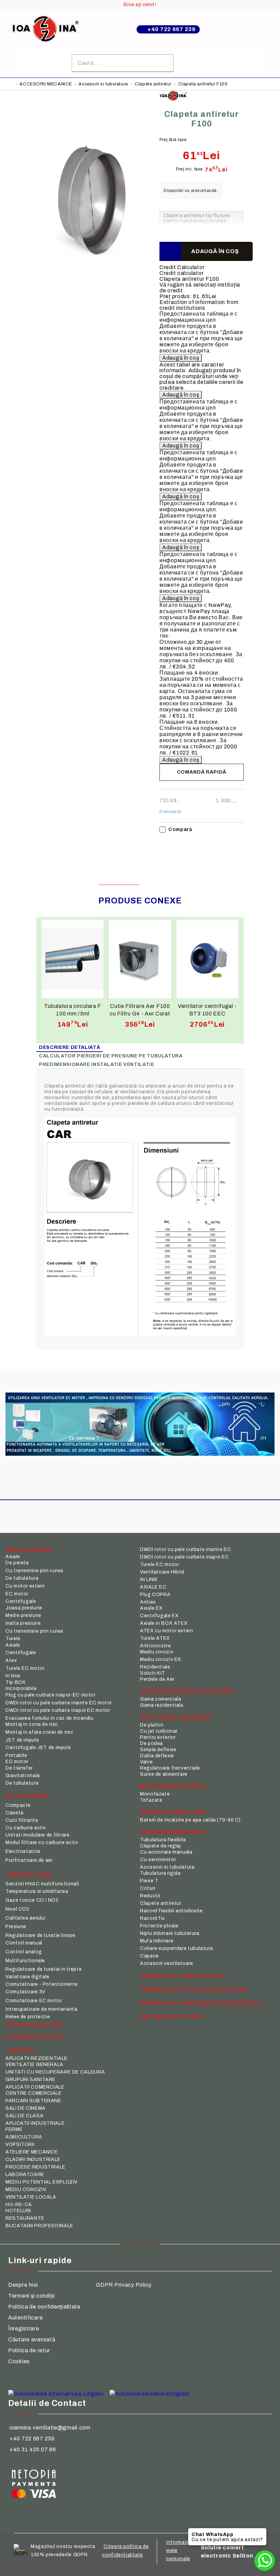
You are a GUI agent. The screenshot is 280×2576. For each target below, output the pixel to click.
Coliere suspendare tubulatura (176, 1948)
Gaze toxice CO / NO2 (32, 1900)
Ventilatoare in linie (34, 2025)
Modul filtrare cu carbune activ (42, 1843)
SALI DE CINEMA (26, 2108)
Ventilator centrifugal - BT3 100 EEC (207, 1010)
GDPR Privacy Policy (124, 2285)
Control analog (24, 1952)
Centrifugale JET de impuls (38, 1748)
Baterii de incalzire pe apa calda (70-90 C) (190, 1820)
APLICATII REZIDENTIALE (37, 2058)
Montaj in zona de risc (32, 1724)
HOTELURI (18, 2211)
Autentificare (25, 2318)
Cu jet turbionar (159, 1731)
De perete (17, 1563)
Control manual (24, 1943)
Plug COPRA (155, 1595)
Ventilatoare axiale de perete (183, 1975)
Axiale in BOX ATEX (164, 1623)
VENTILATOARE (29, 1550)
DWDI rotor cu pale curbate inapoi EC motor (58, 1710)
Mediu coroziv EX (161, 1659)
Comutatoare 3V (25, 1992)
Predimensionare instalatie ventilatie (96, 1064)
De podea (151, 1743)
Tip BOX (16, 1682)
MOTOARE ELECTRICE (173, 1786)
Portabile (16, 1755)
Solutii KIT (153, 1673)
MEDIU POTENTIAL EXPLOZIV (41, 2182)
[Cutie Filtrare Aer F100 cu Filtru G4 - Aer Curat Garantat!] (140, 959)
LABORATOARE (25, 2175)
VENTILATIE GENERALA (34, 2065)
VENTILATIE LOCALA (31, 2197)
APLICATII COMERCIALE (35, 2087)
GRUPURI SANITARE (31, 2080)
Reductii (150, 1896)
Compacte (18, 1805)
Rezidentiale (155, 1667)
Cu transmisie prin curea (34, 1571)
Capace (149, 1956)
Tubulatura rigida (160, 1873)
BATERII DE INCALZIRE (173, 1812)
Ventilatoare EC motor (173, 2016)
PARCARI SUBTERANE (33, 2101)
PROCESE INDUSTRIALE (36, 2167)
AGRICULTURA (24, 2137)
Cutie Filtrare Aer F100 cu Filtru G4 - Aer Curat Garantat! (140, 1010)
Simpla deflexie (158, 1750)
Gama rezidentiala (162, 1705)
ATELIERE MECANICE (32, 2152)
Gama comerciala (160, 1699)
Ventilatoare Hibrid (162, 1572)
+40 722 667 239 (172, 29)
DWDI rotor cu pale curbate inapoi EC (185, 1557)
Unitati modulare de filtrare (38, 1835)
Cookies (19, 2361)
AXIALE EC (153, 1587)
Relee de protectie (28, 2017)
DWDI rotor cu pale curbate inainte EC (185, 1549)
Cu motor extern (25, 1586)
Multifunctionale (25, 1961)
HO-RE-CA (19, 2205)
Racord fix (152, 1918)
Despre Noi (23, 2285)
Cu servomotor (158, 1860)
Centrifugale (21, 1601)
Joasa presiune (24, 1608)
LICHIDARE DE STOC (35, 2037)
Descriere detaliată (69, 1047)
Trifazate (151, 1800)
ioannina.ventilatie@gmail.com (50, 2428)
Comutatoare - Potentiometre (42, 1984)
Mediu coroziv (157, 1652)
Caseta (15, 1813)
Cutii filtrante (22, 1820)
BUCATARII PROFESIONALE (39, 2226)
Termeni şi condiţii (32, 2296)
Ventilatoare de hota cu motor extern (194, 1989)
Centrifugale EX (159, 1616)
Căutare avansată (32, 2339)
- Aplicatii (19, 2051)
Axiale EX (151, 1608)
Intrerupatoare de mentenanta (41, 2009)
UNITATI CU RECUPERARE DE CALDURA (55, 2072)
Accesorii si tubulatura (103, 84)
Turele (13, 1639)
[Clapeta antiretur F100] (92, 302)
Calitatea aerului (25, 1918)
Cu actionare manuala (166, 1852)
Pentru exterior (158, 1737)
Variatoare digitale (27, 1977)
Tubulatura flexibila (163, 1840)
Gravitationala (23, 1776)
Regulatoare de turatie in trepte (44, 1969)
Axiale (13, 1557)
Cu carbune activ (26, 1828)
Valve (146, 1762)
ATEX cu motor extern (167, 1631)
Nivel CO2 (17, 1909)
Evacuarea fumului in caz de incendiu (50, 1718)
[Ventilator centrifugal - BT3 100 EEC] (207, 959)
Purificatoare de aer (29, 1860)
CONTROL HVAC (29, 1875)
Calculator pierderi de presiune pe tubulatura (111, 1056)
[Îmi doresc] (170, 251)
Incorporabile (21, 1688)
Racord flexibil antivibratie (171, 1911)
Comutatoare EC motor (34, 2001)
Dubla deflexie (157, 1756)
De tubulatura (22, 1578)
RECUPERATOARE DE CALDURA (187, 1691)
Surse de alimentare (164, 1774)
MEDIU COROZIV (26, 2190)
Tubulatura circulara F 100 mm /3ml (73, 1010)
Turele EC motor (25, 1668)
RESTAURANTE (25, 2218)
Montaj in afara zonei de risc (39, 1732)
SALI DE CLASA (24, 2116)
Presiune (16, 1927)
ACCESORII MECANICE (46, 84)
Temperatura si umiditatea (37, 1891)
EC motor (17, 1594)
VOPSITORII (20, 2144)
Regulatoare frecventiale (170, 1768)
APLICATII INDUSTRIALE (35, 2123)
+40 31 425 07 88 (33, 2449)
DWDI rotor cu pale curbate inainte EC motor (59, 1703)
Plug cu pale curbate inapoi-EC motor (51, 1695)
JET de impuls (22, 1740)
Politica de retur (29, 2350)
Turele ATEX (155, 1638)
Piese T (149, 1881)
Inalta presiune (23, 1623)
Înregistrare (24, 2329)
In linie (13, 1676)
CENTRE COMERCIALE (34, 2093)
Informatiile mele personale (180, 2551)
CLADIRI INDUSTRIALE (33, 2159)
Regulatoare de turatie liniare (40, 1935)
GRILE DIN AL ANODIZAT (176, 1717)
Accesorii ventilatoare (167, 1963)
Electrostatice (23, 1851)
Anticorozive (156, 1646)
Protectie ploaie (159, 1926)
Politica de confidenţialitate (44, 2307)
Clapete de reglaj (160, 1846)
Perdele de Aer (157, 1679)
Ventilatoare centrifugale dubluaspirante (201, 2003)
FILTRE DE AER (27, 1796)
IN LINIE (149, 1580)
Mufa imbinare (157, 1941)
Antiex (148, 1602)
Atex (11, 1660)
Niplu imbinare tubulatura (170, 1933)
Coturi (148, 1888)
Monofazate (155, 1794)
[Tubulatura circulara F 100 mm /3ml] (73, 959)
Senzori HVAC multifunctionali (42, 1884)
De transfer (19, 1768)
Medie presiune (23, 1615)
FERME (14, 2129)
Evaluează (170, 812)
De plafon (152, 1725)
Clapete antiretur (153, 84)
